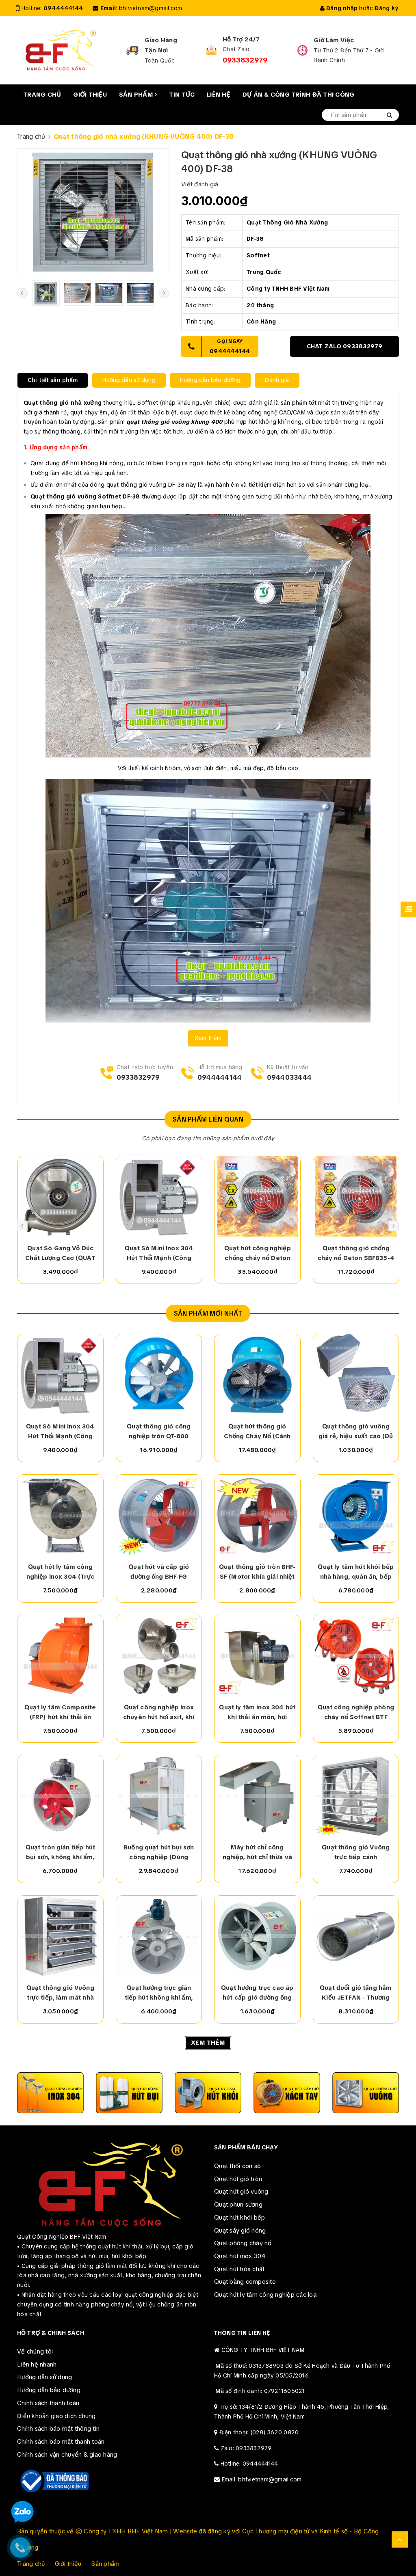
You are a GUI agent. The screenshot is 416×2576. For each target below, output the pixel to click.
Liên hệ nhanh (37, 2365)
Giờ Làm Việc (334, 40)
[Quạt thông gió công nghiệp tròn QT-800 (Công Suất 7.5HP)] (159, 1375)
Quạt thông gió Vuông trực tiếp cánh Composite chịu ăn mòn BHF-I (356, 1853)
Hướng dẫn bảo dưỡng (49, 2390)
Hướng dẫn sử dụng (44, 2377)
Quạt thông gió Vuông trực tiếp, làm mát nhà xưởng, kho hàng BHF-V (60, 1993)
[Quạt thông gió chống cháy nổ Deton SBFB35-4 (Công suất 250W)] (356, 1197)
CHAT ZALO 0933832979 (345, 346)
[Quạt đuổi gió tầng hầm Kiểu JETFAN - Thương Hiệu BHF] (356, 1936)
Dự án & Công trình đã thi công (299, 95)
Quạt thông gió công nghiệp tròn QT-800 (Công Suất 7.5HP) (159, 1432)
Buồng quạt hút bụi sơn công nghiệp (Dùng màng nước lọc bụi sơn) (159, 1853)
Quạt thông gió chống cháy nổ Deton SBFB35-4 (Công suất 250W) (356, 1253)
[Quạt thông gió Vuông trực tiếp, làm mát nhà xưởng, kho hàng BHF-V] (60, 1936)
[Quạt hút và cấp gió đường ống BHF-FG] (159, 1515)
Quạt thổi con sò (237, 2166)
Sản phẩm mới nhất (208, 1313)
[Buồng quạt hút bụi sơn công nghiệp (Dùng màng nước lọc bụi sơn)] (159, 1796)
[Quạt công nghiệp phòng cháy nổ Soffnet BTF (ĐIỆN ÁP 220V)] (356, 1656)
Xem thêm (208, 1038)
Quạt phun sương (238, 2205)
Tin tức (182, 95)
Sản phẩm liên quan (208, 1119)
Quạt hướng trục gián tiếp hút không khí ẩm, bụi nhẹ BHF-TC (159, 1993)
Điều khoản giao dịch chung (56, 2416)
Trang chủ (42, 95)
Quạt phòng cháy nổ (243, 2243)
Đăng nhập (341, 8)
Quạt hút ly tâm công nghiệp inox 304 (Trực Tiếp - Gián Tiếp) (60, 1572)
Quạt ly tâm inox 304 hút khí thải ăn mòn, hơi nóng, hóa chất (257, 1713)
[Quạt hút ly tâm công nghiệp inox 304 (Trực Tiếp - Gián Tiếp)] (60, 1515)
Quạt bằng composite (245, 2282)
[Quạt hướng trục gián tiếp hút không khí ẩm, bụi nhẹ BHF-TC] (159, 1936)
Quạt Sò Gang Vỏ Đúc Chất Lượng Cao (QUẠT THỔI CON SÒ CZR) (60, 1253)
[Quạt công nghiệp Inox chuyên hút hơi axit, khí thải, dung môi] (159, 1656)
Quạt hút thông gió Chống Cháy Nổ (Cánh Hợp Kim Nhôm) (257, 1432)
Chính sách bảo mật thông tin (58, 2429)
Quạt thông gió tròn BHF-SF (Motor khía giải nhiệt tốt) (257, 1572)
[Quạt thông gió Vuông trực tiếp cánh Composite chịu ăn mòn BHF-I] (356, 1796)
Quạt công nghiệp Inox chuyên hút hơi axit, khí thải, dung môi (159, 1713)
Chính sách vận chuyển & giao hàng (67, 2455)
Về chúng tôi (35, 2352)
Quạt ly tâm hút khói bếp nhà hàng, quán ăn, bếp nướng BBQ (356, 1572)
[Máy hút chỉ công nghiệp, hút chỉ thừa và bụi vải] (257, 1796)
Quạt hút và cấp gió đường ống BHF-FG (159, 1572)
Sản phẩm (137, 95)
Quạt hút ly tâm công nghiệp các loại (266, 2295)
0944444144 (63, 8)
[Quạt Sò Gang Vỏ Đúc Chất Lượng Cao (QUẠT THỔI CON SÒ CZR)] (61, 1197)
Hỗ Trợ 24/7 (241, 39)
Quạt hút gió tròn (238, 2179)
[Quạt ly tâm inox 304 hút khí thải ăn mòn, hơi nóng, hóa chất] (257, 1656)
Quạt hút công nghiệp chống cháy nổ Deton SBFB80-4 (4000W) (258, 1253)
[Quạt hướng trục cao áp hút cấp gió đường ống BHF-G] (257, 1936)
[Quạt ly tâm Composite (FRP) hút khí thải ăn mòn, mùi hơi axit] (60, 1656)
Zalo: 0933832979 (246, 2448)
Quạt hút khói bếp (239, 2218)
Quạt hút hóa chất (239, 2269)
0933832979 (245, 60)
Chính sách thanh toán (48, 2403)
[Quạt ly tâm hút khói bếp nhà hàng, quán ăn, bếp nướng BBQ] (356, 1515)
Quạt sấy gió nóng (240, 2231)
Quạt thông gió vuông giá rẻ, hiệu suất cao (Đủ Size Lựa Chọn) (356, 1432)
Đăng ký (386, 8)
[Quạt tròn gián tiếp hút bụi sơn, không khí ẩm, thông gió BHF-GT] (60, 1796)
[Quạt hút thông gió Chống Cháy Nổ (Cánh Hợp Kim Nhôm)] (257, 1375)
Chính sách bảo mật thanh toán (61, 2442)
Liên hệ (219, 95)
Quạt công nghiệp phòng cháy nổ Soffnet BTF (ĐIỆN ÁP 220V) (356, 1713)
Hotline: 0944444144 (249, 2464)
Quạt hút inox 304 (240, 2256)
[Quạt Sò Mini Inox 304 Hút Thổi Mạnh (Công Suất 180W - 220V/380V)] (159, 1197)
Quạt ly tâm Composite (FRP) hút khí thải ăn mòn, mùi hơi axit (60, 1713)
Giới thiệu (90, 95)
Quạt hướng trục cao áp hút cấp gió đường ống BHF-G (257, 1993)
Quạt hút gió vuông (241, 2192)
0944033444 (289, 1078)
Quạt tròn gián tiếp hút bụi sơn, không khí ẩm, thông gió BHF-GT (60, 1853)
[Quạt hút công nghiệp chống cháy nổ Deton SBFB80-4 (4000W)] (258, 1197)
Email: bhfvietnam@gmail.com (262, 2479)
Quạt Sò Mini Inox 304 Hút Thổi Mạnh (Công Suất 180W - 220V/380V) (159, 1253)
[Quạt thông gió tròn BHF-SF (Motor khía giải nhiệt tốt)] (257, 1515)
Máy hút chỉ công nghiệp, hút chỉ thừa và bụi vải (257, 1853)
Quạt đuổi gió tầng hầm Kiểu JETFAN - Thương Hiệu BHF (356, 1993)
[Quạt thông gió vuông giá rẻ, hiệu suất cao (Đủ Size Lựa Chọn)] (356, 1375)
